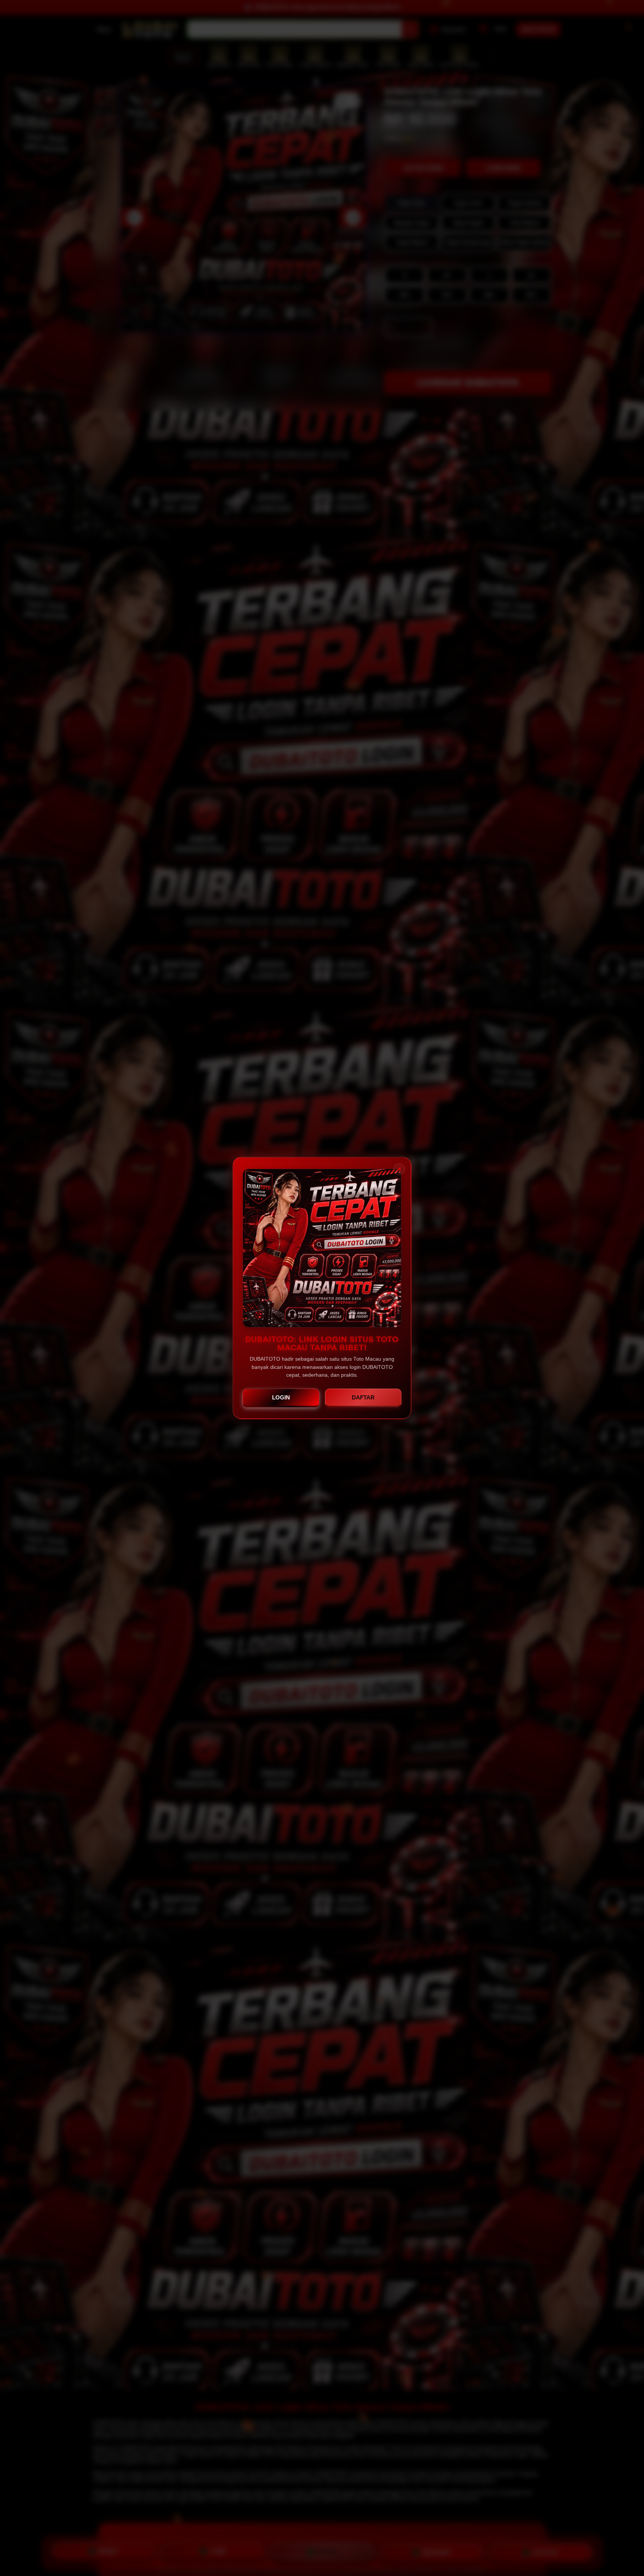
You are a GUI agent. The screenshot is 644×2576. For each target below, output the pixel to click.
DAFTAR (363, 1397)
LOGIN (281, 1397)
